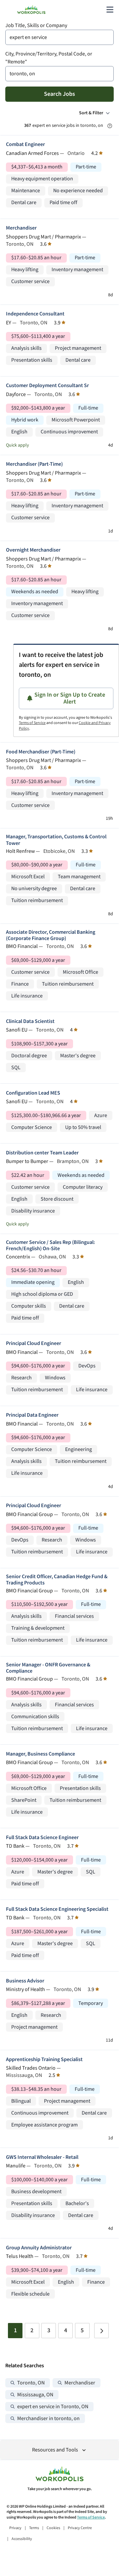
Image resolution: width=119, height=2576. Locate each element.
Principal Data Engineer (32, 1415)
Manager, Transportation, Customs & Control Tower (56, 840)
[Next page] (101, 2331)
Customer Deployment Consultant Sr (47, 386)
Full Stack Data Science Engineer (42, 1838)
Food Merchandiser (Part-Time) (41, 752)
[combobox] (59, 37)
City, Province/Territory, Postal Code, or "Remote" (49, 58)
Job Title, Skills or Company (36, 26)
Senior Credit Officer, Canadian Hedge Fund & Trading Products (57, 1580)
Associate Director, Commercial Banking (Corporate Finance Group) (51, 935)
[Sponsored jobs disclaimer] (110, 126)
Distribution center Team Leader (42, 1153)
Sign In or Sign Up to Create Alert (70, 698)
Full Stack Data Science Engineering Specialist (57, 1909)
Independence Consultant (35, 314)
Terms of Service (32, 723)
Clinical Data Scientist (30, 1021)
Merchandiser (21, 228)
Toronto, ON (31, 2383)
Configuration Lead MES (33, 1093)
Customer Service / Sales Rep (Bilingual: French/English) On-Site (50, 1246)
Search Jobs (59, 94)
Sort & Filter (91, 113)
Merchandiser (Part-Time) (34, 464)
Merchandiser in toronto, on (48, 2419)
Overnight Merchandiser (33, 550)
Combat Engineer (25, 145)
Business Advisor (25, 1981)
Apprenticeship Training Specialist (44, 2060)
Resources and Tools (55, 2450)
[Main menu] (110, 10)
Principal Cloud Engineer (34, 1343)
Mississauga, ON (35, 2395)
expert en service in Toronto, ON (53, 2407)
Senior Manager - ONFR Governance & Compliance (48, 1668)
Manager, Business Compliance (40, 1754)
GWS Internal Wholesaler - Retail (42, 2157)
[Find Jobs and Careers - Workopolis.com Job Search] (31, 10)
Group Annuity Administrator (39, 2248)
